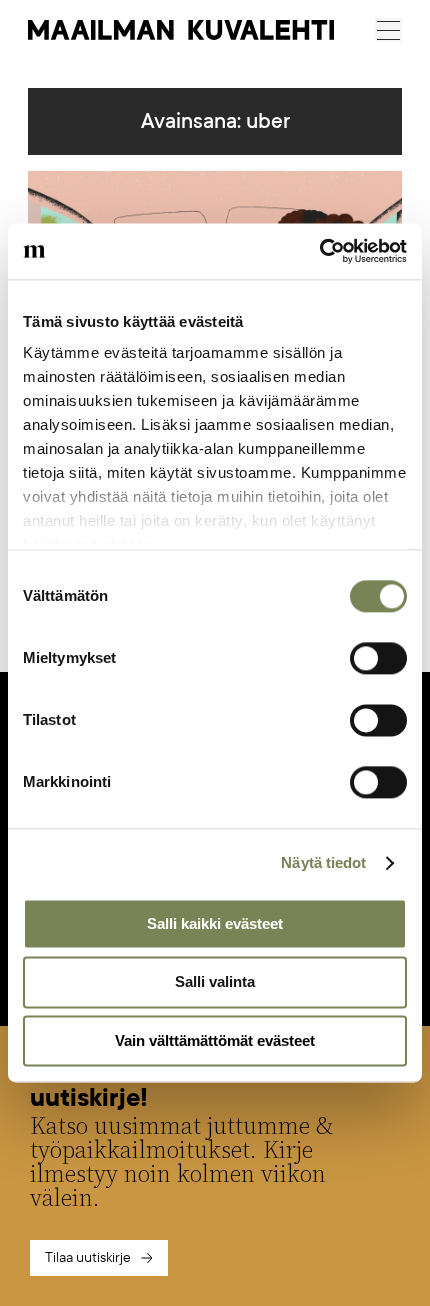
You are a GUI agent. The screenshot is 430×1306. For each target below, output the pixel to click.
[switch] (378, 658)
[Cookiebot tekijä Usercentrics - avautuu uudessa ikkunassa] (319, 251)
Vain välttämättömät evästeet (215, 1040)
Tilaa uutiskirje (88, 1257)
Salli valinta (215, 982)
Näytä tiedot (323, 862)
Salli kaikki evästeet (215, 923)
